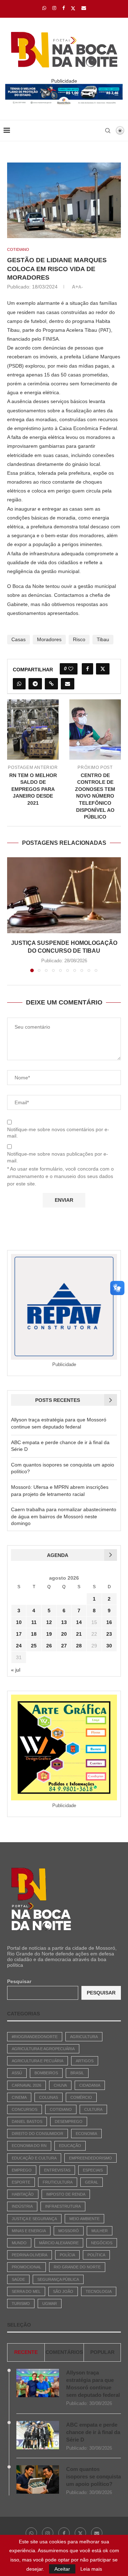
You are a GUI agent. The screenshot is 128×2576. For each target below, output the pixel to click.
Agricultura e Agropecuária (43, 2049)
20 (64, 1634)
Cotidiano (61, 2109)
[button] (13, 914)
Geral (92, 2182)
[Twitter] (73, 8)
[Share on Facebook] (87, 669)
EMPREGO (22, 2170)
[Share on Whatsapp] (19, 684)
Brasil (77, 2073)
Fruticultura (58, 2182)
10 (19, 1622)
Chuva (60, 2085)
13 (64, 1622)
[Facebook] (63, 8)
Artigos (85, 2061)
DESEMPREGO (69, 2121)
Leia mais (91, 2569)
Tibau (103, 639)
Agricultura (84, 2037)
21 (79, 1634)
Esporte (21, 2182)
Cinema (19, 2097)
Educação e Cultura (34, 2158)
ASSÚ (17, 2073)
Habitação (23, 2194)
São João (63, 2291)
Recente (26, 2352)
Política (96, 2255)
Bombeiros (46, 2073)
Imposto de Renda (66, 2194)
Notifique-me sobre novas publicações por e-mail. (58, 1157)
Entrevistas (57, 2170)
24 (19, 1646)
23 (109, 1634)
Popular (102, 2352)
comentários (64, 2352)
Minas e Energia (29, 2231)
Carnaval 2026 (26, 2085)
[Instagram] (54, 8)
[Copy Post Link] (51, 684)
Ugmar (50, 2303)
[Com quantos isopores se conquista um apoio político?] (38, 2479)
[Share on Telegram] (35, 684)
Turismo (21, 2303)
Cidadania (90, 2085)
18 (34, 1634)
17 (19, 1634)
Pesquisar (19, 1981)
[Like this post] (71, 669)
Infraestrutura (63, 2206)
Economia (86, 2134)
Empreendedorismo (90, 2158)
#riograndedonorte (35, 2037)
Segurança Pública (58, 2279)
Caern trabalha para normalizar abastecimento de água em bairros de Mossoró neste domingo (64, 1516)
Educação (70, 2146)
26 (49, 1646)
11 (34, 1622)
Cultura (93, 2109)
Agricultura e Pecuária (38, 2061)
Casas (18, 639)
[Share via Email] (68, 684)
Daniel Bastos (27, 2121)
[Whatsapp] (44, 8)
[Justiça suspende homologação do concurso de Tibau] (64, 895)
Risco (79, 639)
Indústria (22, 2206)
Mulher (100, 2231)
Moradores (49, 639)
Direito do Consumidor (38, 2134)
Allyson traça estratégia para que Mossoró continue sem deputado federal (93, 2384)
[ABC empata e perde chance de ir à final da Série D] (38, 2435)
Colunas (49, 2097)
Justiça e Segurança (34, 2219)
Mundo (19, 2243)
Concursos (25, 2109)
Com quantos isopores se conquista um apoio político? (94, 2476)
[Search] (108, 131)
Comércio (81, 2097)
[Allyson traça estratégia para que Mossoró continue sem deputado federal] (38, 2383)
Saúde (18, 2279)
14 (79, 1622)
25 (34, 1646)
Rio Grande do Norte (77, 2267)
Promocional (26, 2267)
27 (64, 1646)
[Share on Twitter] (103, 669)
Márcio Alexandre (59, 2243)
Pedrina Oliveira (30, 2255)
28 (79, 1646)
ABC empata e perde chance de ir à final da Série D (93, 2432)
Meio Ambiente (84, 2219)
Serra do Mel (26, 2291)
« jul (16, 1670)
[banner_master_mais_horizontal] (64, 87)
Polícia (67, 2255)
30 (109, 1646)
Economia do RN (29, 2146)
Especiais (93, 2170)
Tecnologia (99, 2291)
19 (49, 1634)
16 (109, 1622)
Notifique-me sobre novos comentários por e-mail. (58, 1133)
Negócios (102, 2243)
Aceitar (62, 2569)
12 (49, 1622)
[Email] (84, 8)
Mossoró (69, 2231)
